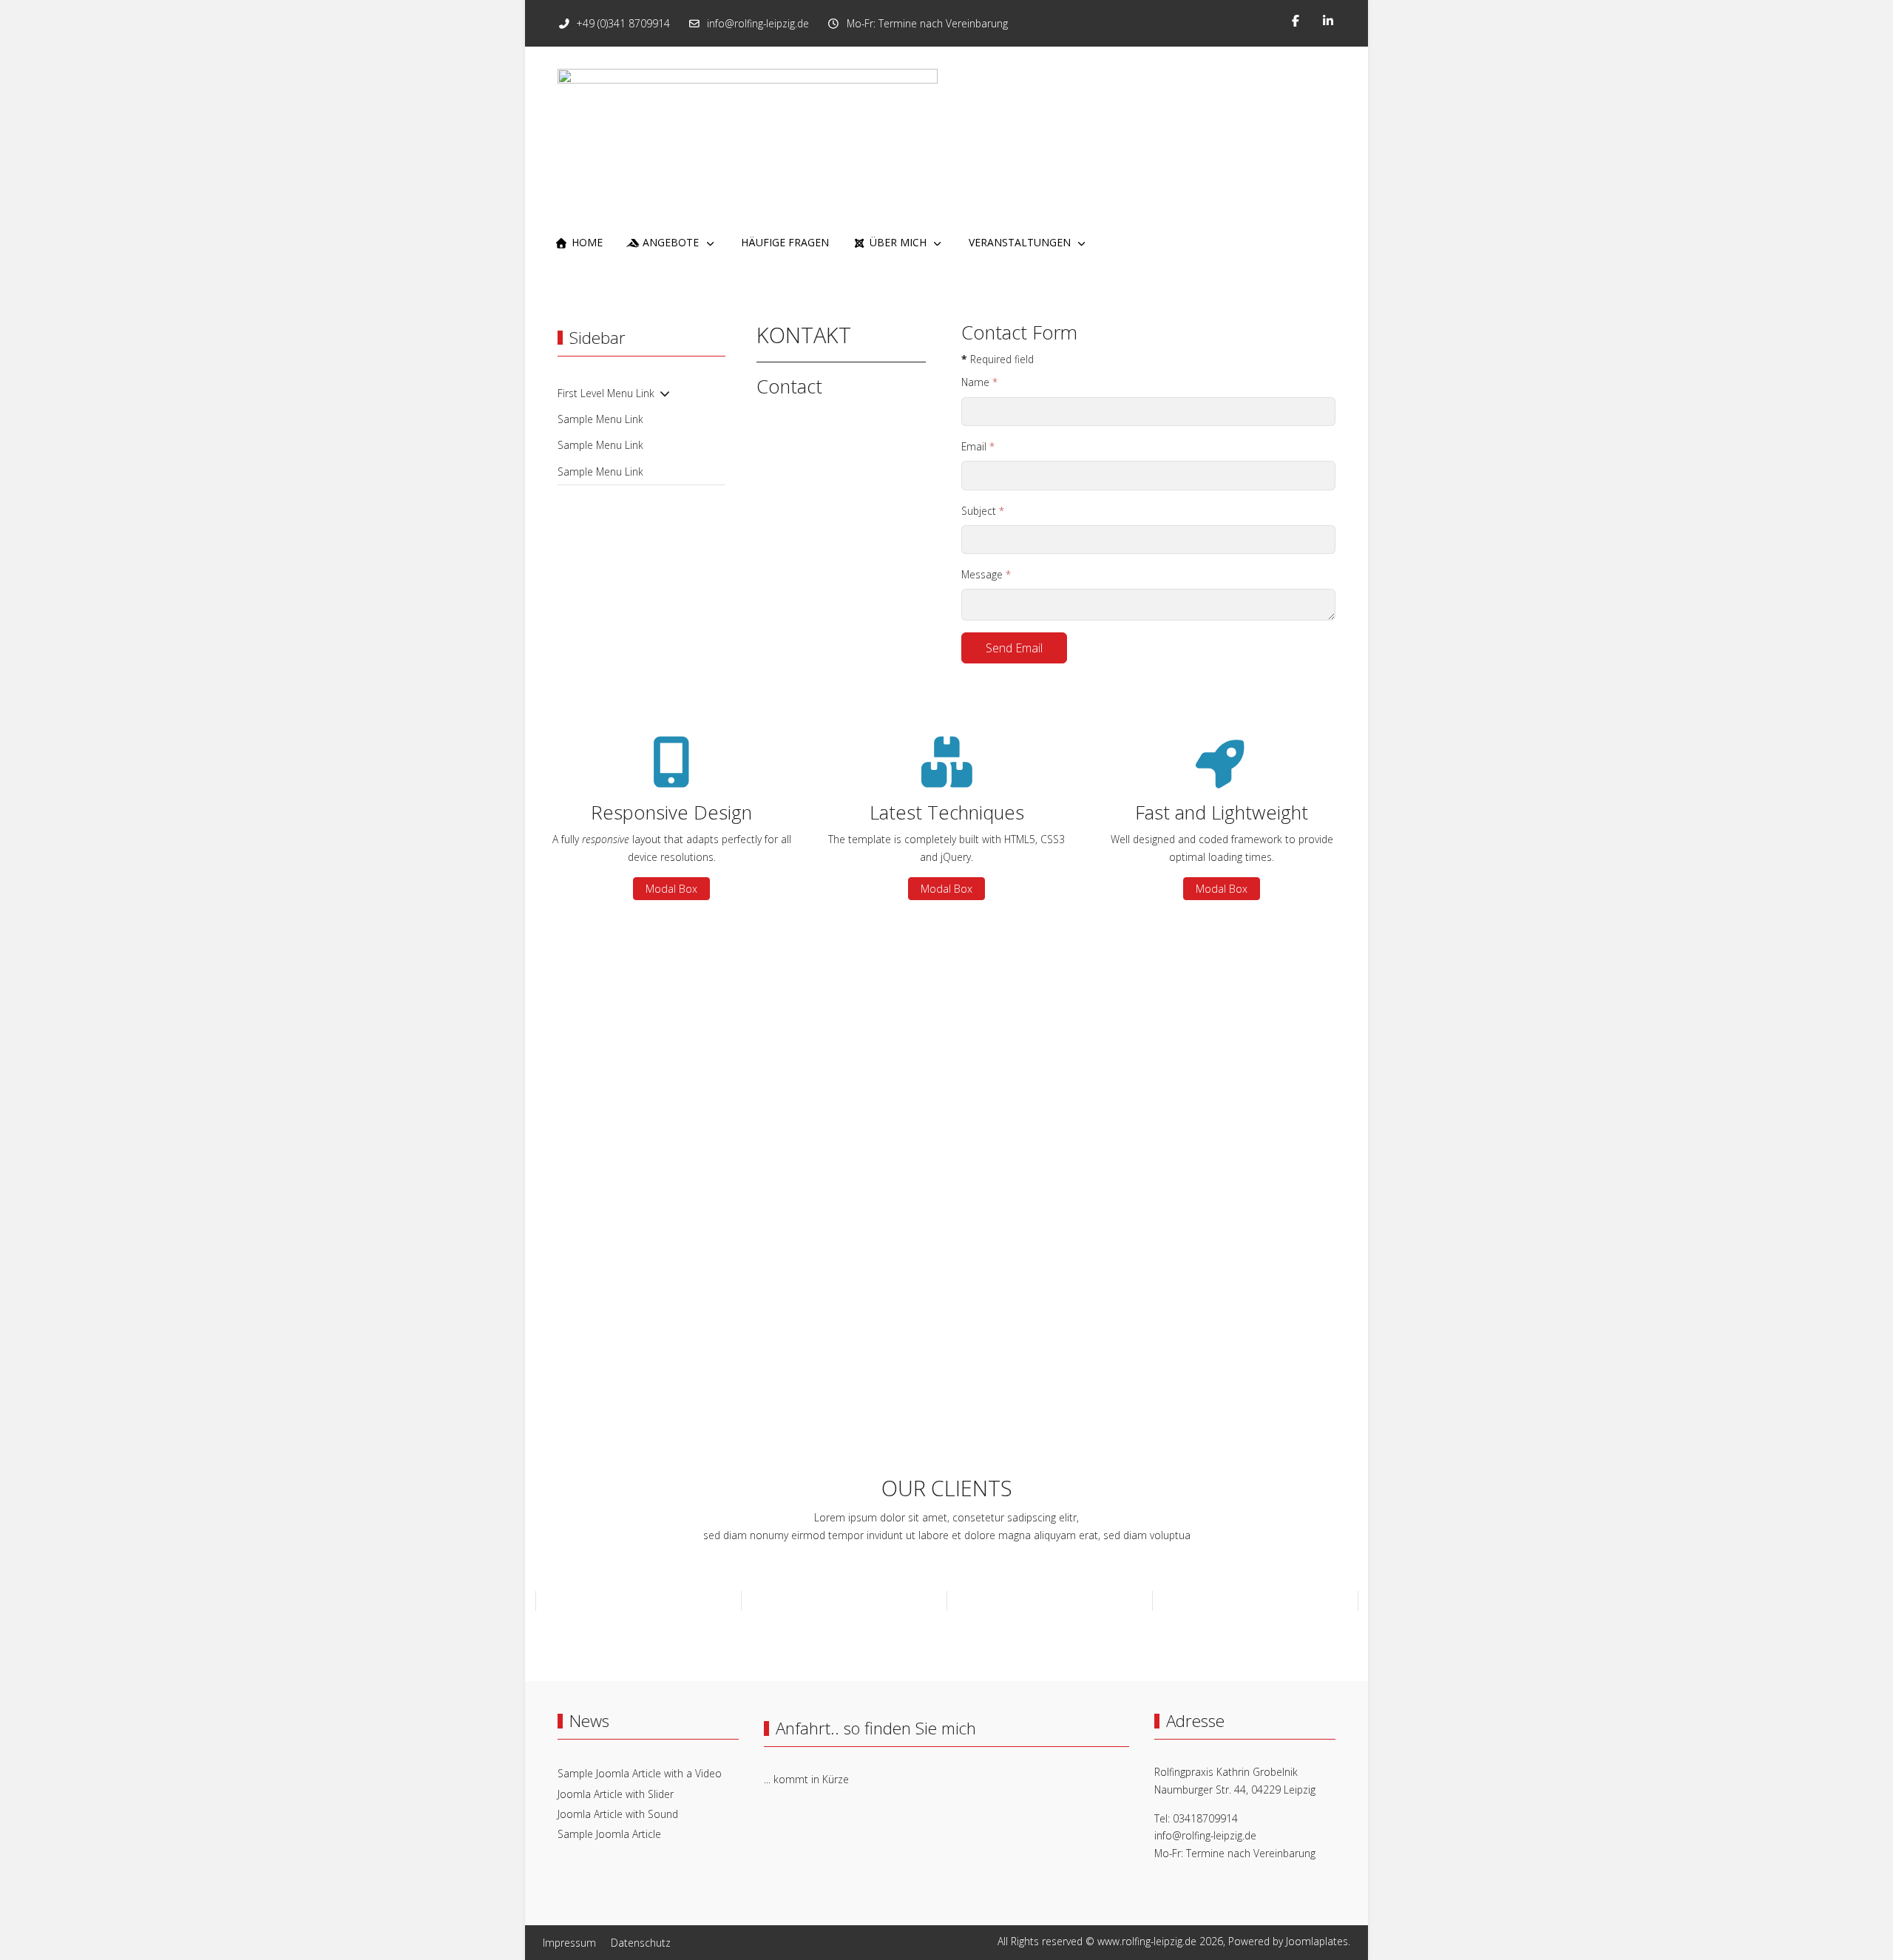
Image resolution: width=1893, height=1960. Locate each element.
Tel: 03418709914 (1196, 1818)
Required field (998, 359)
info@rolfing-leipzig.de (758, 23)
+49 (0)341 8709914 (623, 23)
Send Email (1014, 648)
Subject (983, 511)
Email (978, 446)
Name (979, 382)
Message (986, 574)
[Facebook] (1296, 21)
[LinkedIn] (1328, 21)
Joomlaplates (1317, 1941)
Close (732, 1113)
